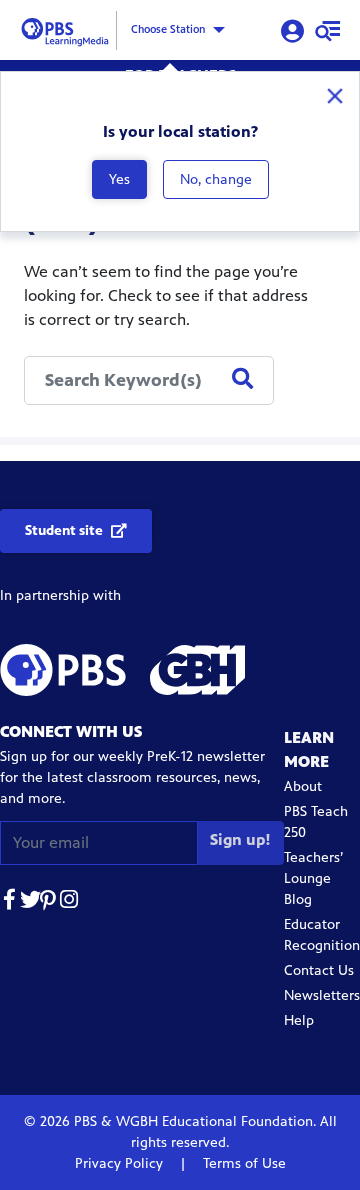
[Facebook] (10, 902)
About (303, 786)
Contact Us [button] (319, 970)
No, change (216, 179)
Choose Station (168, 29)
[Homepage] (68, 28)
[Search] (242, 380)
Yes (119, 179)
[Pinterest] (50, 902)
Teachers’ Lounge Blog (313, 878)
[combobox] (149, 380)
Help (299, 1020)
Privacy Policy (121, 1163)
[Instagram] (70, 902)
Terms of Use (242, 1163)
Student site (64, 530)
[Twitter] (30, 902)
